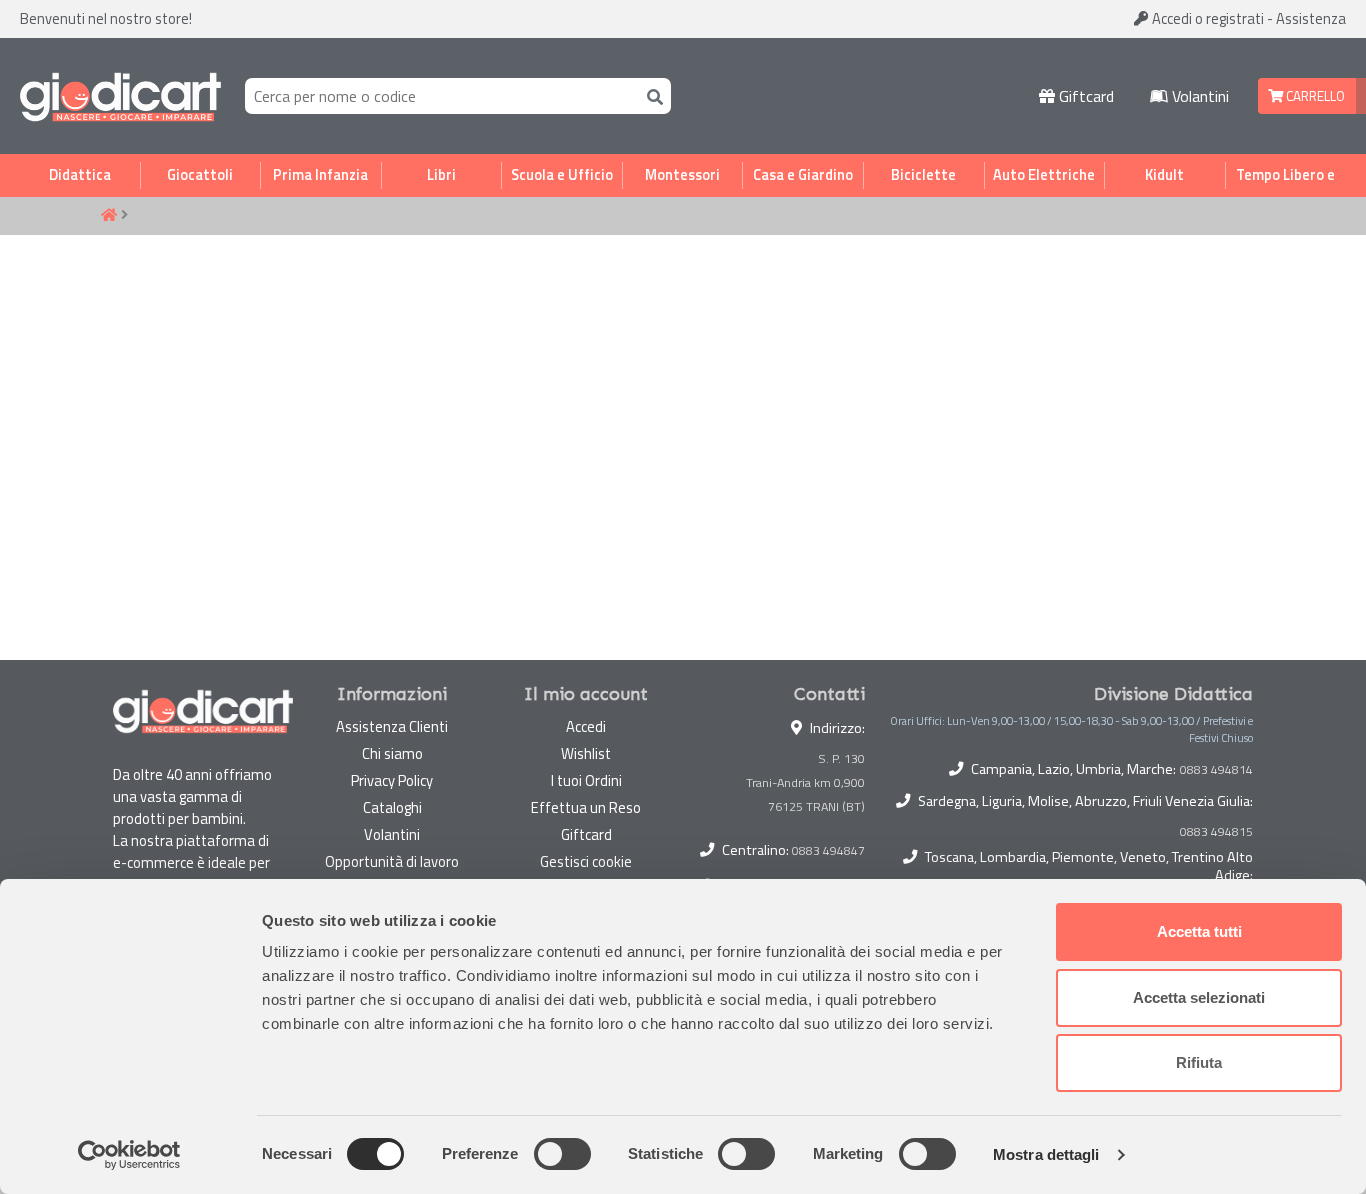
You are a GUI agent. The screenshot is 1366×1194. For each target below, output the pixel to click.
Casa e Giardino (803, 175)
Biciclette (923, 175)
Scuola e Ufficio (562, 175)
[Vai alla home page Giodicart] (120, 96)
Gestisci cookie (586, 861)
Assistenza (1311, 18)
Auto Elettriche (1044, 175)
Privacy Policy (392, 780)
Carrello (1314, 96)
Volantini (1198, 96)
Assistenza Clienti (392, 726)
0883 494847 (828, 850)
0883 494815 (1216, 832)
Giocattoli (200, 175)
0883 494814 (1216, 770)
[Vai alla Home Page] (109, 216)
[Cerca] (651, 95)
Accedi (1206, 18)
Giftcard (1084, 96)
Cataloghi (392, 807)
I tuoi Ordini (586, 780)
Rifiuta (1199, 1062)
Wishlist (586, 753)
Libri (441, 175)
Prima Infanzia (320, 175)
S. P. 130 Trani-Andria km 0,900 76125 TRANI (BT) (805, 782)
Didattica (80, 175)
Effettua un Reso (586, 807)
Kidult (1164, 175)
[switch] (562, 1154)
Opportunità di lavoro (392, 861)
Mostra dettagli (1046, 1154)
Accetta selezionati (1199, 997)
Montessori (682, 175)
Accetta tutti (1199, 931)
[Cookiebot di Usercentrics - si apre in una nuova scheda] (129, 1155)
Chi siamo (392, 753)
